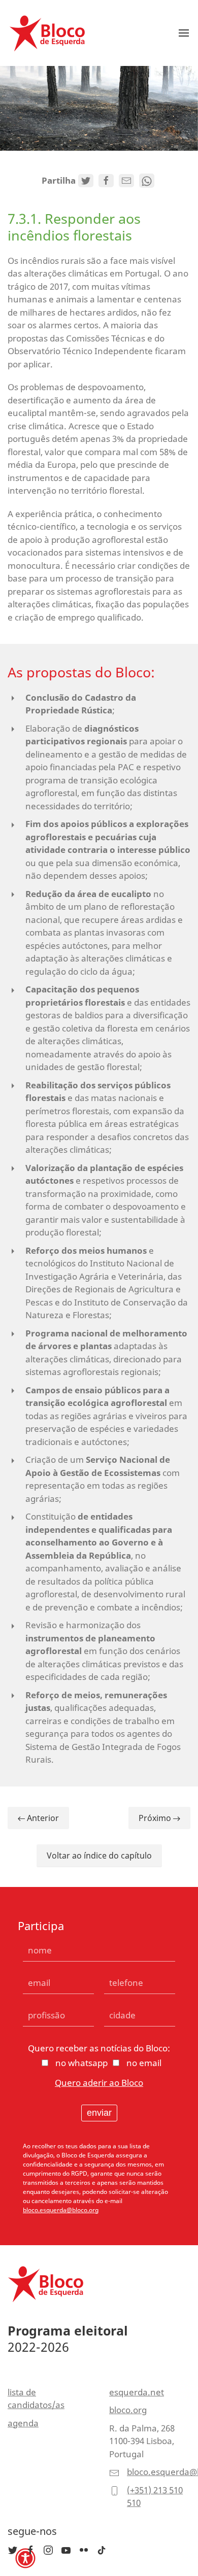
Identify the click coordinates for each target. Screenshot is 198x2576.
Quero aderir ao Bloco (99, 2083)
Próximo (156, 1818)
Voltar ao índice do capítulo (99, 1856)
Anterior (42, 1818)
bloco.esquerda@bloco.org (61, 2210)
